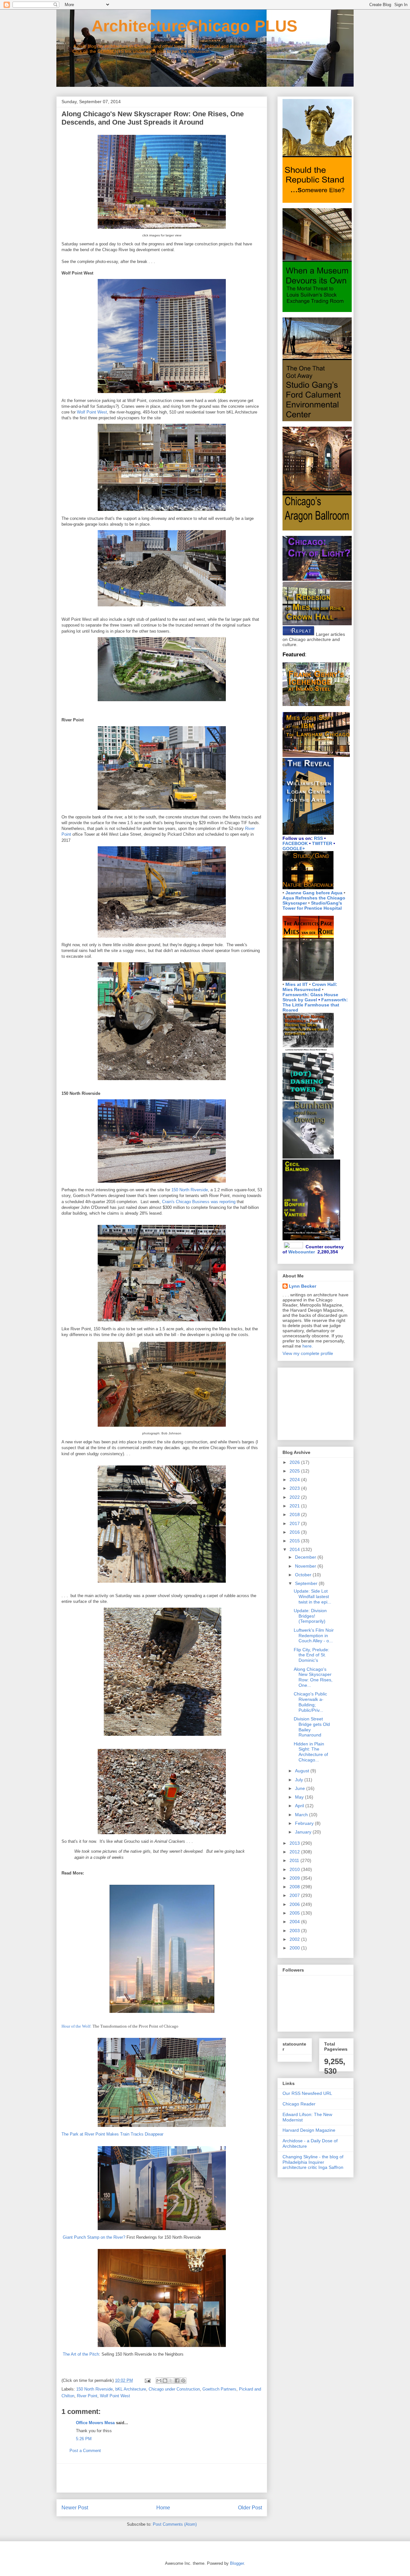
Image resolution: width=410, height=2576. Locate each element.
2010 (295, 1869)
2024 (295, 1480)
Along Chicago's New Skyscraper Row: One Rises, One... (313, 1677)
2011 (295, 1860)
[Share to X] (171, 2381)
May (300, 1797)
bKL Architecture (131, 2389)
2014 (295, 1549)
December (306, 1557)
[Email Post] (147, 2380)
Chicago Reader (299, 2104)
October (304, 1575)
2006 (295, 1904)
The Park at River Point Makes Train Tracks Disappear (112, 2134)
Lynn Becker (303, 1286)
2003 (295, 1931)
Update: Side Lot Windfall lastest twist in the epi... (312, 1596)
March (302, 1815)
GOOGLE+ (294, 849)
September (307, 1583)
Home (163, 2508)
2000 (295, 1948)
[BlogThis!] (165, 2381)
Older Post (250, 2508)
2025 (295, 1471)
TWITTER (322, 843)
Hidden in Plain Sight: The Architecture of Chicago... (311, 1752)
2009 (295, 1878)
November (306, 1566)
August (303, 1771)
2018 (295, 1514)
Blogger (237, 2563)
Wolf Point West (92, 412)
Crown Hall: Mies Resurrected (310, 987)
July (300, 1780)
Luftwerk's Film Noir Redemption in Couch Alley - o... (314, 1636)
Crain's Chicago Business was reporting (199, 1202)
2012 (295, 1852)
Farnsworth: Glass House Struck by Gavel (310, 997)
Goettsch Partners (219, 2389)
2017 (295, 1523)
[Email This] (159, 2381)
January (304, 1832)
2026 (295, 1462)
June (301, 1788)
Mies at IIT (297, 984)
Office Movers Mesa (95, 2423)
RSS (318, 838)
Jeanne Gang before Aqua (314, 893)
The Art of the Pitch (81, 2354)
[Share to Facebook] (177, 2381)
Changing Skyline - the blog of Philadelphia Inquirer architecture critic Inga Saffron (313, 2162)
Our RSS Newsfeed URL (307, 2093)
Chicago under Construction (174, 2389)
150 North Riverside (190, 1190)
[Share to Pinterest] (183, 2381)
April (300, 1806)
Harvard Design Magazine (309, 2130)
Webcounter (302, 1252)
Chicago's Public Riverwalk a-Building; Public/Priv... (310, 1702)
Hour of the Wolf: (77, 2026)
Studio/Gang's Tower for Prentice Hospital (312, 906)
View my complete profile (308, 1353)
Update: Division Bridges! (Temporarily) (310, 1616)
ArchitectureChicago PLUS (177, 26)
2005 (295, 1913)
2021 (295, 1506)
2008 (295, 1887)
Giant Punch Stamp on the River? (94, 2237)
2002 (295, 1939)
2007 (295, 1895)
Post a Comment (85, 2451)
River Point (87, 2396)
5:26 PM (84, 2439)
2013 (295, 1843)
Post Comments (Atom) (175, 2524)
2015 (295, 1541)
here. (308, 1346)
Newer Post (75, 2508)
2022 (295, 1497)
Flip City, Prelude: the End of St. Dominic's (312, 1655)
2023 (295, 1488)
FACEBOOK (295, 843)
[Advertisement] (162, 2478)
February (305, 1823)
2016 (295, 1532)
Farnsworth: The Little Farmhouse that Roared (315, 1005)
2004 (295, 1922)
